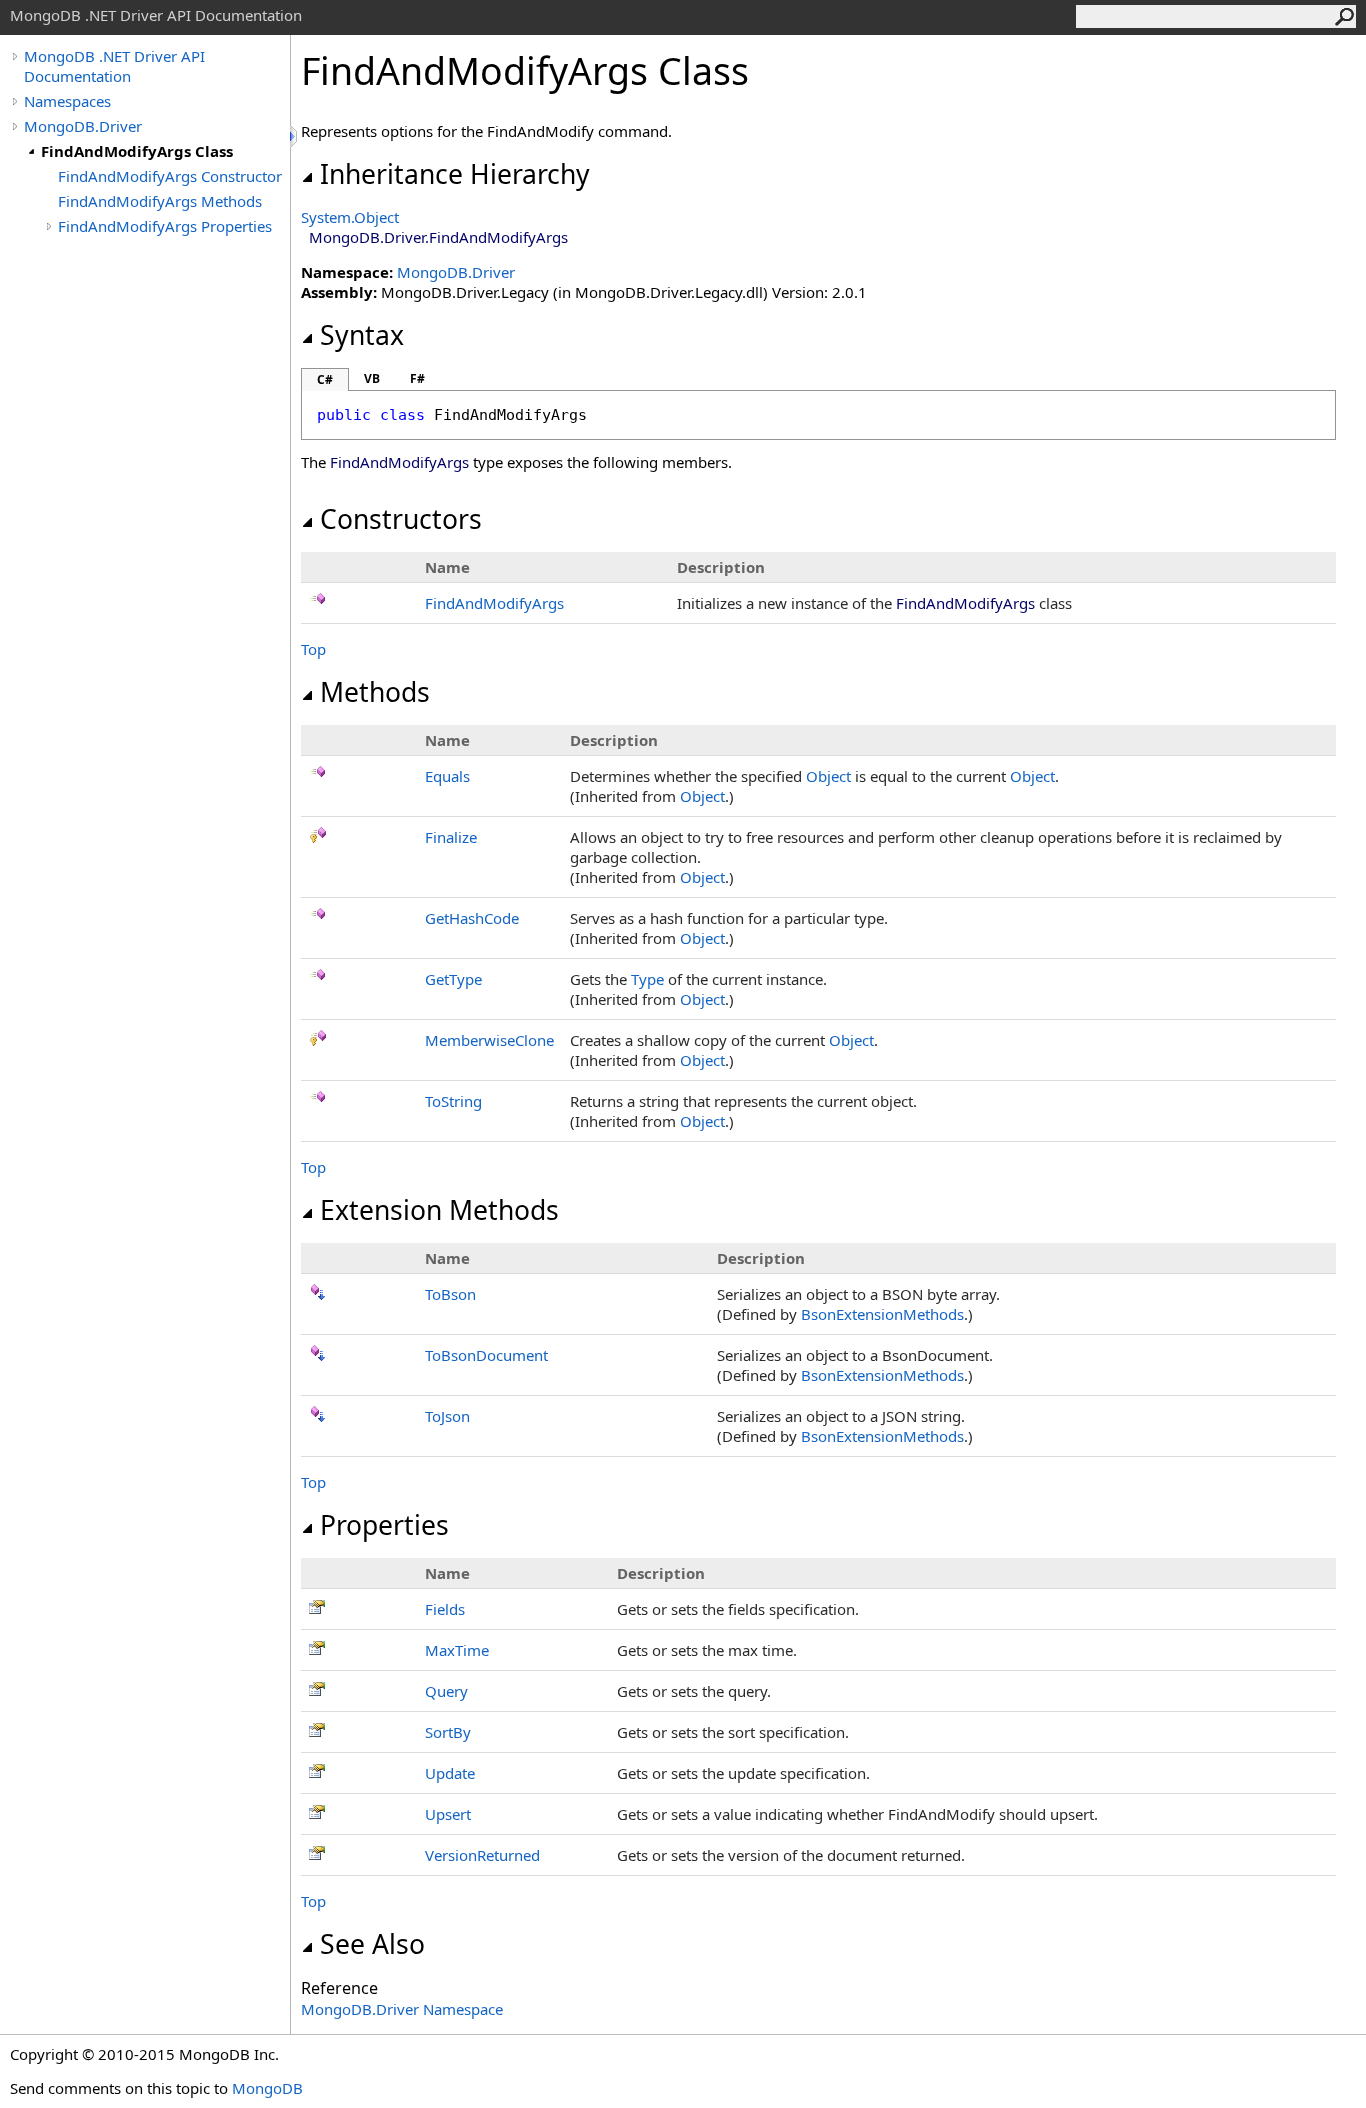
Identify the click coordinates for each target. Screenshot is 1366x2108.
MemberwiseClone (489, 1040)
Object (828, 776)
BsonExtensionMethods (882, 1314)
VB (372, 378)
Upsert (448, 1814)
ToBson (450, 1294)
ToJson (447, 1416)
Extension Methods (439, 1210)
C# (325, 379)
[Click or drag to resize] (295, 136)
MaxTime (457, 1650)
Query (446, 1691)
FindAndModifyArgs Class (137, 151)
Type (647, 979)
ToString (453, 1101)
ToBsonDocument (486, 1355)
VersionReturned (482, 1855)
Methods (375, 692)
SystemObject (350, 217)
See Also (372, 1944)
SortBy (448, 1732)
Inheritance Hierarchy (455, 174)
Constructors (401, 519)
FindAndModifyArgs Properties (165, 226)
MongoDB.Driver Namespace (402, 2009)
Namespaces (67, 101)
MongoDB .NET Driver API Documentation (114, 66)
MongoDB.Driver (83, 126)
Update (450, 1773)
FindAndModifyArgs (494, 603)
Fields (445, 1609)
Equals (447, 776)
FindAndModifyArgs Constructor (170, 176)
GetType (453, 979)
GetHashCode (472, 918)
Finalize (451, 837)
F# (417, 378)
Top (313, 649)
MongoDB (267, 2088)
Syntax (362, 335)
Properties (384, 1525)
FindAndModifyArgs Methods (160, 201)
